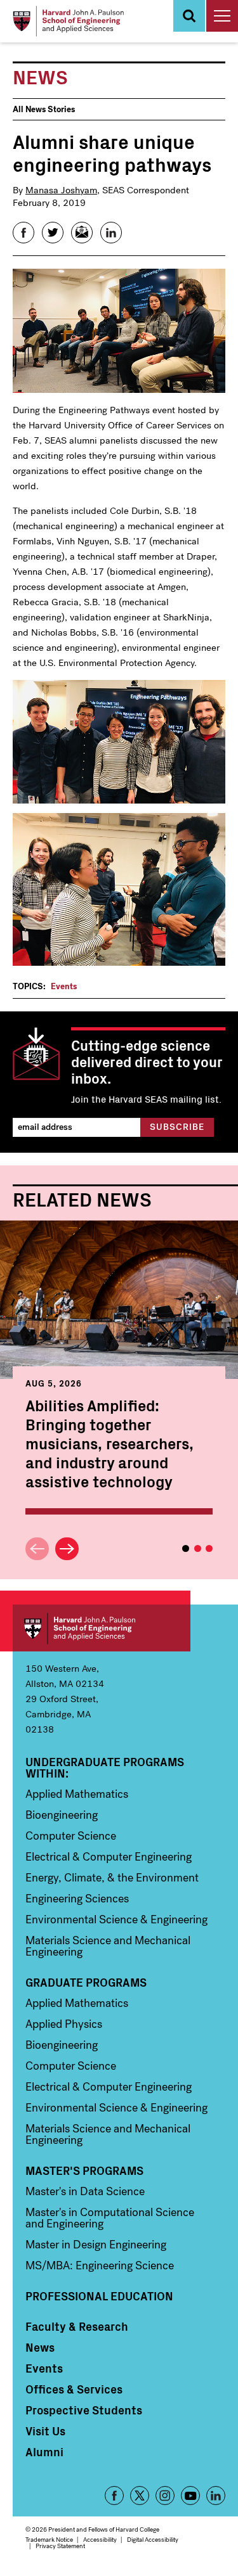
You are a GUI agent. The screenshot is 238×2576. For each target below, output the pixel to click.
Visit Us (45, 2431)
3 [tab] (209, 1548)
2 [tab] (198, 1548)
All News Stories (44, 109)
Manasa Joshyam (61, 190)
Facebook (114, 2496)
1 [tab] (186, 1548)
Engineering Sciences (77, 1899)
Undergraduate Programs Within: (105, 1767)
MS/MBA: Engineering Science (100, 2265)
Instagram (165, 2496)
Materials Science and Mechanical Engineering (108, 1946)
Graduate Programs (86, 1982)
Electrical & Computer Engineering (109, 1857)
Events (64, 986)
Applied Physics (64, 2024)
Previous (37, 1549)
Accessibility (100, 2540)
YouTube (190, 2496)
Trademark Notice (49, 2540)
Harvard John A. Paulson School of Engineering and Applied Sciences (102, 1628)
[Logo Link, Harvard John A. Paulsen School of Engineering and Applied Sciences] (68, 21)
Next (67, 1549)
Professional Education (99, 2296)
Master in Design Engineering (96, 2245)
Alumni (44, 2452)
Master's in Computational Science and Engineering (110, 2218)
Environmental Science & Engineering (116, 1919)
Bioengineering (62, 1815)
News (40, 2347)
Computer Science (71, 1836)
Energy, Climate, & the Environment (112, 1878)
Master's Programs (84, 2170)
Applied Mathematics (77, 1794)
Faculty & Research (77, 2326)
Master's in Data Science (85, 2191)
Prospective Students (84, 2410)
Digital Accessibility (153, 2540)
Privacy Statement (60, 2546)
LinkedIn (216, 2496)
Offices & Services (74, 2389)
